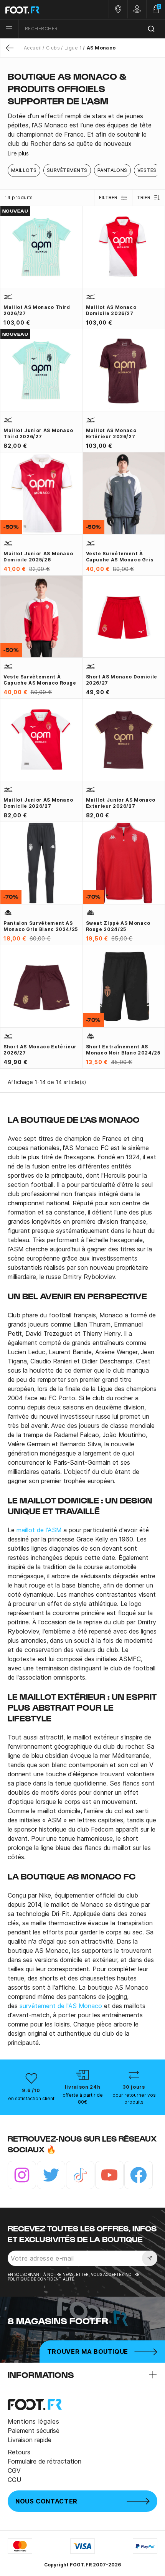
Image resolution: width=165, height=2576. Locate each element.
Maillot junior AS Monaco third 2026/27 (38, 433)
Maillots (24, 170)
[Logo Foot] (41, 10)
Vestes (147, 170)
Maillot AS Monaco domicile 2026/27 (111, 310)
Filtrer (108, 197)
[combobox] (92, 29)
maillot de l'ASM (39, 1530)
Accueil (33, 48)
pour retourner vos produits (134, 2098)
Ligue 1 (73, 48)
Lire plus (18, 153)
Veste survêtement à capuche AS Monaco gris (120, 557)
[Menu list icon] (9, 29)
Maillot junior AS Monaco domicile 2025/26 (38, 557)
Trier (144, 197)
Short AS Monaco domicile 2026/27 (122, 680)
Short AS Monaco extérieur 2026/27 (40, 1050)
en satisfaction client (31, 2098)
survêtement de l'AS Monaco (61, 2006)
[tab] (82, 130)
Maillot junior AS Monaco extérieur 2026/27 (121, 803)
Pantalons (112, 170)
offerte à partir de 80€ (83, 2098)
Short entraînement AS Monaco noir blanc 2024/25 (123, 1050)
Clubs (53, 48)
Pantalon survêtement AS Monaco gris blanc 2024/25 (41, 926)
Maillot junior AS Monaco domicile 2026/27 (38, 803)
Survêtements (67, 170)
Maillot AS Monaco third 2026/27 (37, 310)
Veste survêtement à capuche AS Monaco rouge (40, 680)
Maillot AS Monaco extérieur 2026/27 (111, 433)
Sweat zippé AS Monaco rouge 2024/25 (118, 926)
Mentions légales (33, 2421)
